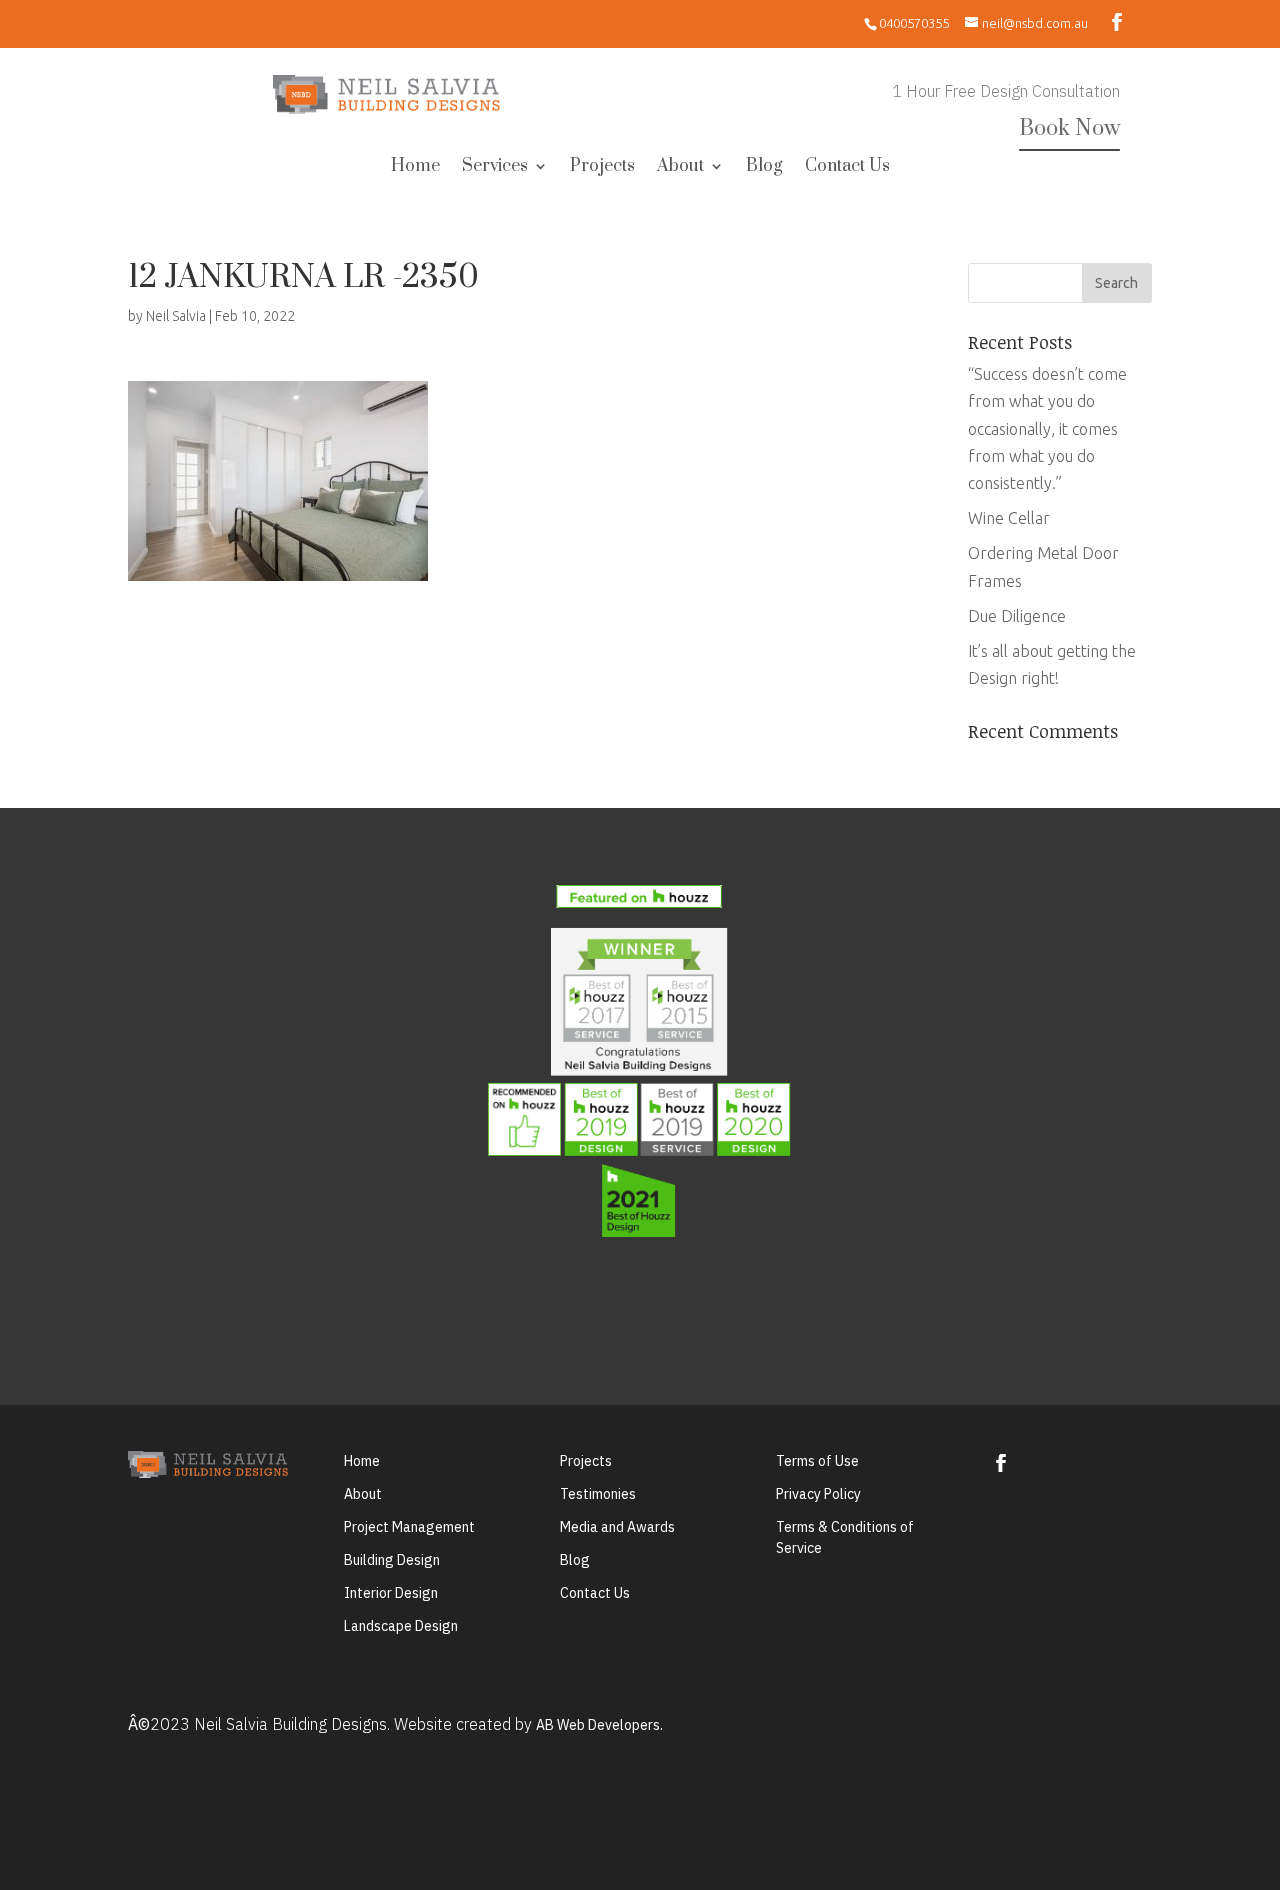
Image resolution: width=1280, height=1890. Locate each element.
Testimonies (598, 1494)
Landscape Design (401, 1626)
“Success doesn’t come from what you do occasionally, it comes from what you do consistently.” (1047, 428)
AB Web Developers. (599, 1725)
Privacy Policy (818, 1494)
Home (415, 168)
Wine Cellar (1009, 518)
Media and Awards (617, 1527)
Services (495, 168)
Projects (602, 168)
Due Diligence (1017, 616)
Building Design (392, 1560)
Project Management (409, 1527)
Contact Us (847, 168)
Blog (764, 168)
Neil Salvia (176, 316)
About (680, 168)
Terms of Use (817, 1461)
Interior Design (391, 1593)
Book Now (1069, 128)
